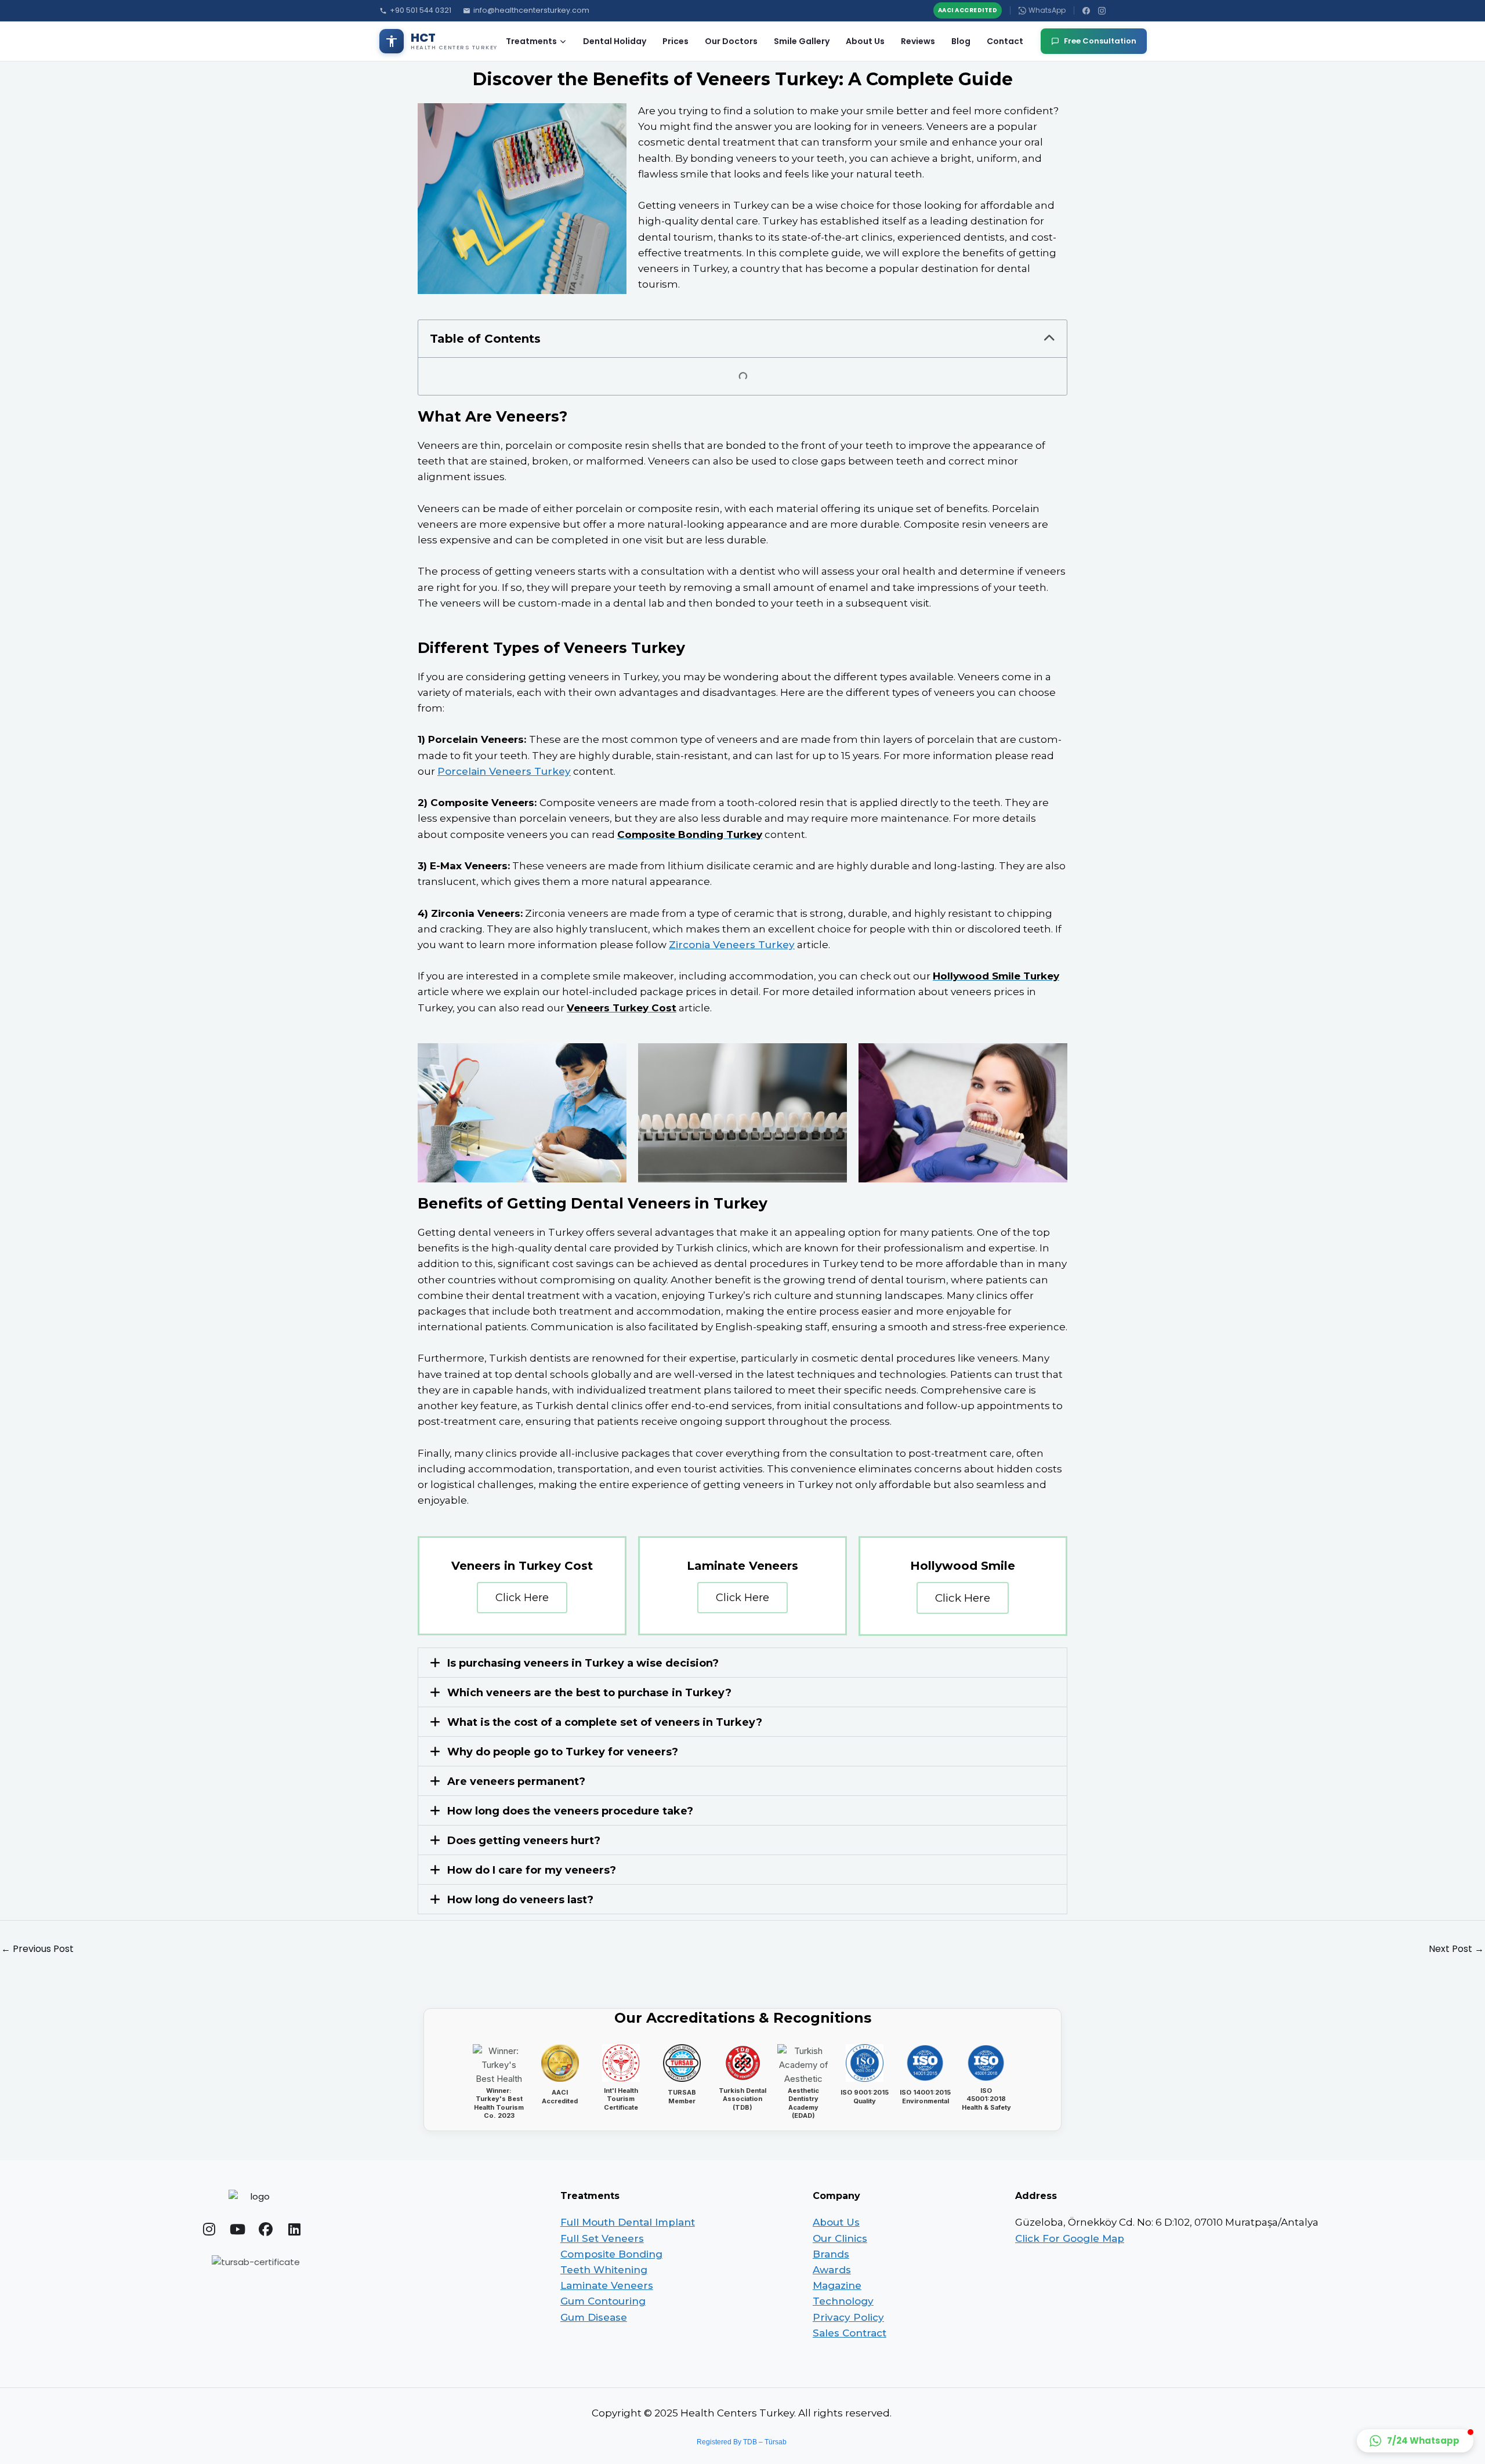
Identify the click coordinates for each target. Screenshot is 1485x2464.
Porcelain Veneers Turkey (504, 771)
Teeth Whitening (604, 2270)
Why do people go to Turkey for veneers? (563, 1752)
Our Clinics (840, 2238)
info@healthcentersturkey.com (531, 10)
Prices (676, 41)
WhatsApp (1047, 10)
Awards (832, 2270)
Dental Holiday (615, 41)
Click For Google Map (1070, 2238)
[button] (1049, 339)
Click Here (522, 1598)
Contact (1005, 41)
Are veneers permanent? (516, 1781)
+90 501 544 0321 (421, 10)
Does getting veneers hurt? (524, 1841)
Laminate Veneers (607, 2285)
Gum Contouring (603, 2301)
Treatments (531, 41)
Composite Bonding (611, 2254)
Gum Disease (594, 2317)
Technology (843, 2301)
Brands (831, 2254)
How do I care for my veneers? (532, 1870)
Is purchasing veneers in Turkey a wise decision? (583, 1663)
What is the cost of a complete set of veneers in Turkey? (605, 1722)
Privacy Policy (848, 2317)
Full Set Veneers (602, 2238)
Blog (961, 41)
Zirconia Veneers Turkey (732, 945)
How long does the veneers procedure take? (570, 1811)
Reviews (918, 41)
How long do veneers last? (520, 1900)
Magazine (837, 2285)
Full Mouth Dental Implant (628, 2222)
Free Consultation (1100, 41)
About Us (865, 41)
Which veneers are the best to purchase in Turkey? (589, 1693)
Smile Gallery (802, 41)
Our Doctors (731, 41)
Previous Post (37, 1949)
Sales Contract (850, 2333)
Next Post (1456, 1949)
